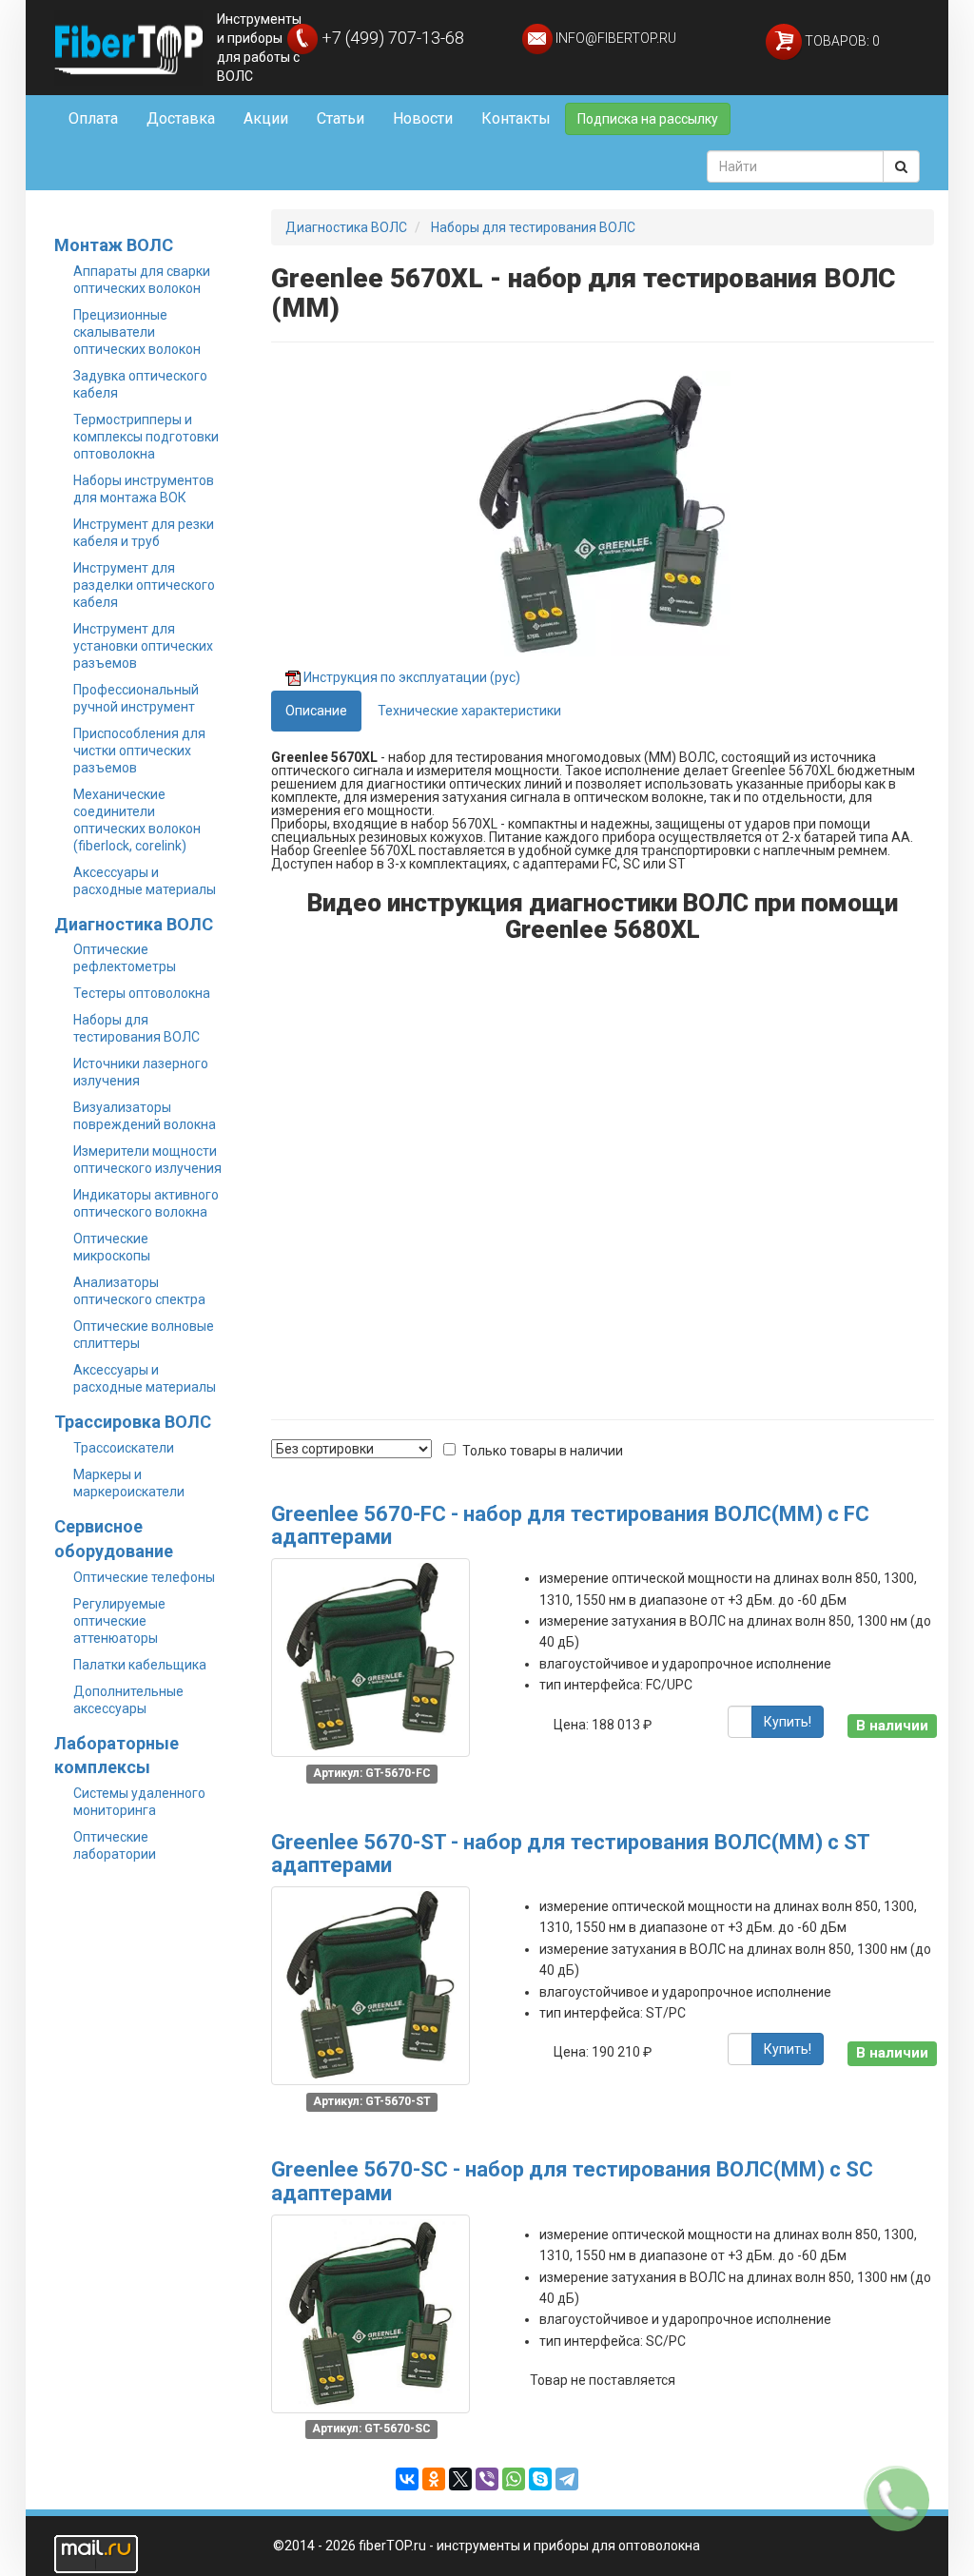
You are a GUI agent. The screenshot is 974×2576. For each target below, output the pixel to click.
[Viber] (487, 2479)
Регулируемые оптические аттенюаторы (119, 1621)
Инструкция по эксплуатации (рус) (412, 677)
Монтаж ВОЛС (114, 245)
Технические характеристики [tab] (469, 711)
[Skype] (540, 2479)
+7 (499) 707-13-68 (391, 38)
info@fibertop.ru (614, 38)
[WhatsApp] (514, 2479)
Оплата (93, 118)
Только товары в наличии (543, 1451)
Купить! (788, 1722)
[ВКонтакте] (407, 2479)
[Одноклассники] (434, 2479)
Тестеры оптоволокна (142, 993)
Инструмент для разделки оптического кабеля (144, 585)
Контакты (516, 118)
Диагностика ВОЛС (134, 924)
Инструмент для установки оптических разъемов (143, 646)
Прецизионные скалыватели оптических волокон (137, 332)
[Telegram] (567, 2479)
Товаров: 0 (841, 41)
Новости (423, 118)
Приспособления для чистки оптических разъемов (139, 751)
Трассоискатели (124, 1448)
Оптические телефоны (144, 1577)
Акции (266, 118)
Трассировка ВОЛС (133, 1422)
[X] (460, 2479)
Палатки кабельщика (140, 1665)
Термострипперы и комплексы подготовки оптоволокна (146, 437)
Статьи (341, 118)
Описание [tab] (316, 711)
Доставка (181, 118)
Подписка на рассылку (648, 119)
